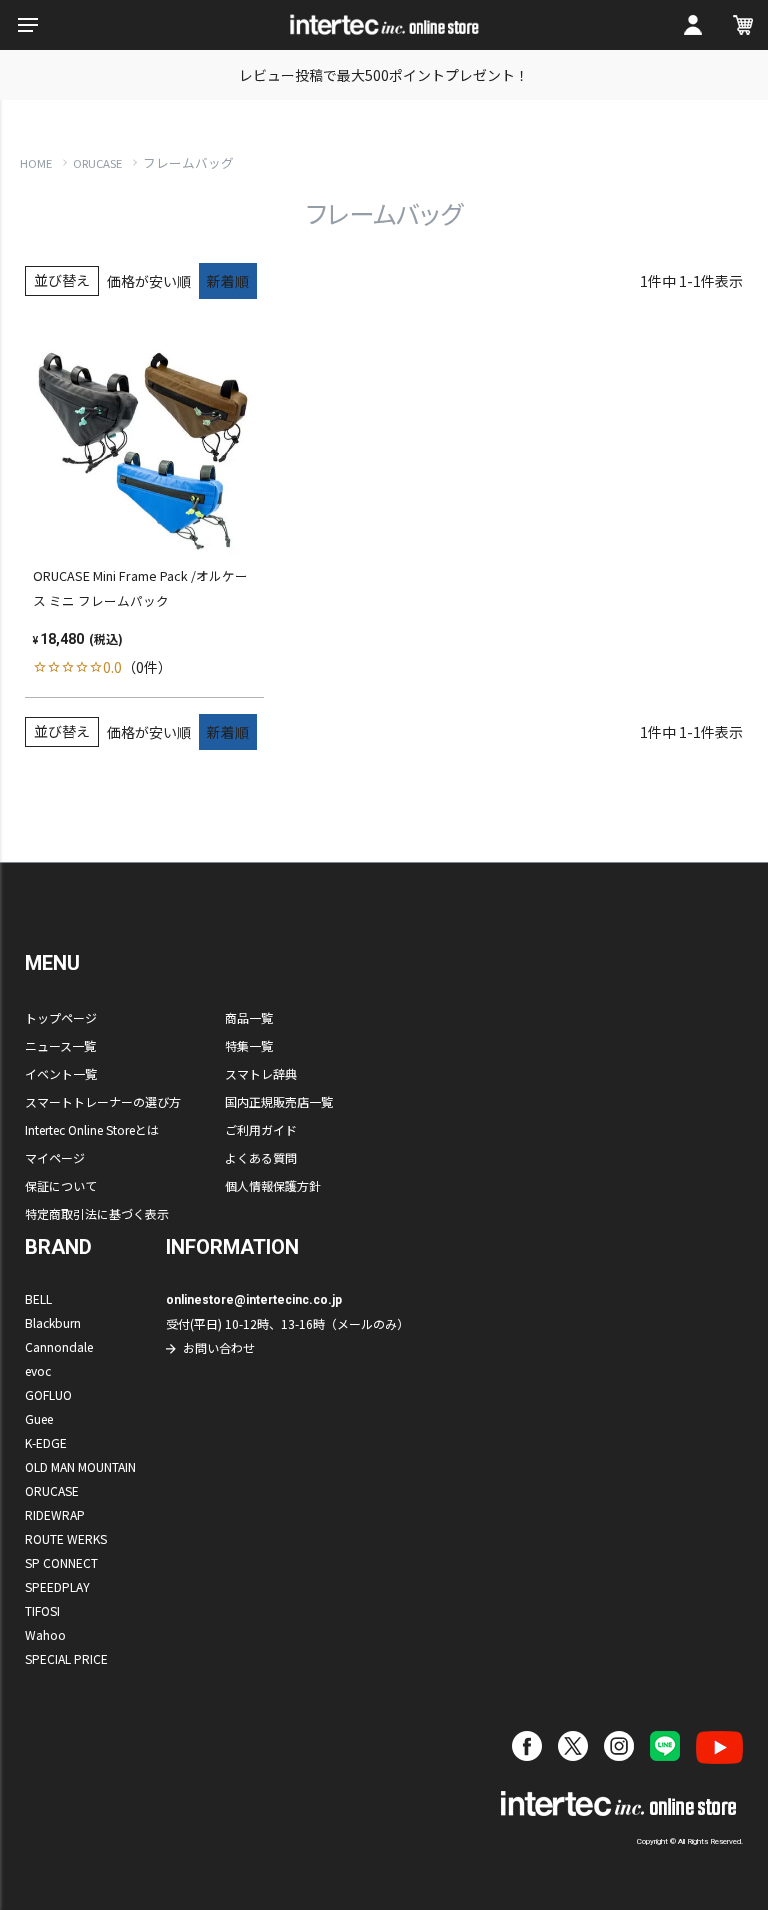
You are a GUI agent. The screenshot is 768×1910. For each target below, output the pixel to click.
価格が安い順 (149, 281)
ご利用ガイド (261, 1129)
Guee (39, 1418)
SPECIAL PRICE (66, 1658)
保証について (61, 1185)
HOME (36, 163)
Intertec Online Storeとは (92, 1129)
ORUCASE (97, 163)
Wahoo (45, 1634)
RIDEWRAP (55, 1514)
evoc (38, 1370)
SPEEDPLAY (57, 1586)
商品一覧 (249, 1017)
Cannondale (59, 1346)
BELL (38, 1298)
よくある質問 (261, 1157)
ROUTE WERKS (66, 1538)
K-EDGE (46, 1442)
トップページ (61, 1017)
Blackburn (53, 1322)
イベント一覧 (61, 1073)
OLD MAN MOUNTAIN (80, 1466)
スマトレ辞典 (261, 1073)
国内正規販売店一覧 (279, 1101)
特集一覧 (249, 1045)
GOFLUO (48, 1394)
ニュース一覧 (60, 1045)
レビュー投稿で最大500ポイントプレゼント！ (384, 75)
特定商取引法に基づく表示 (97, 1213)
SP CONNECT (61, 1562)
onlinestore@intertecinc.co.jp (254, 1300)
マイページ (55, 1157)
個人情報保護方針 (273, 1185)
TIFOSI (42, 1610)
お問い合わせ (219, 1347)
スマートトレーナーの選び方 (103, 1101)
